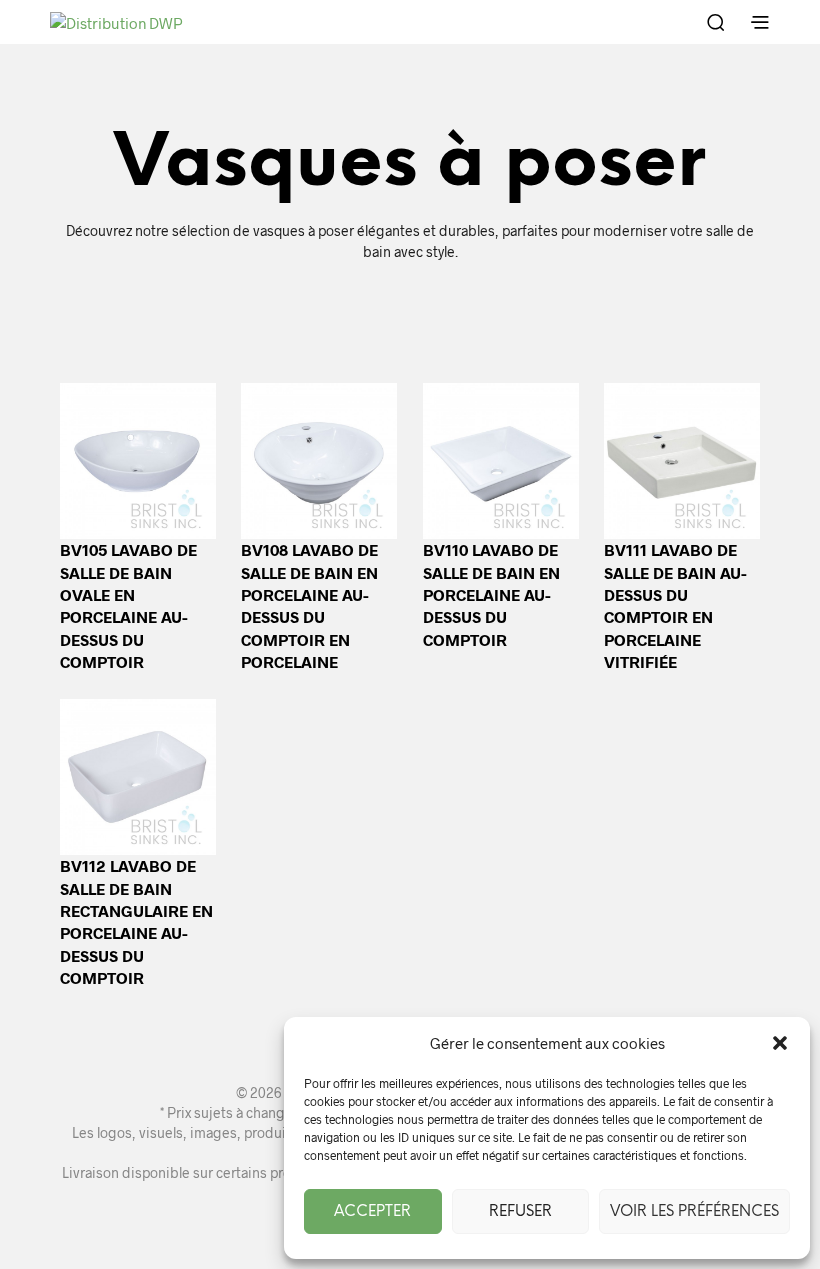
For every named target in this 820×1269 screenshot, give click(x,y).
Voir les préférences (694, 1212)
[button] (780, 1043)
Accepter (372, 1212)
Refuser (520, 1212)
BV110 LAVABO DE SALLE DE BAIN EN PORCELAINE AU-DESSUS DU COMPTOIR (491, 594)
